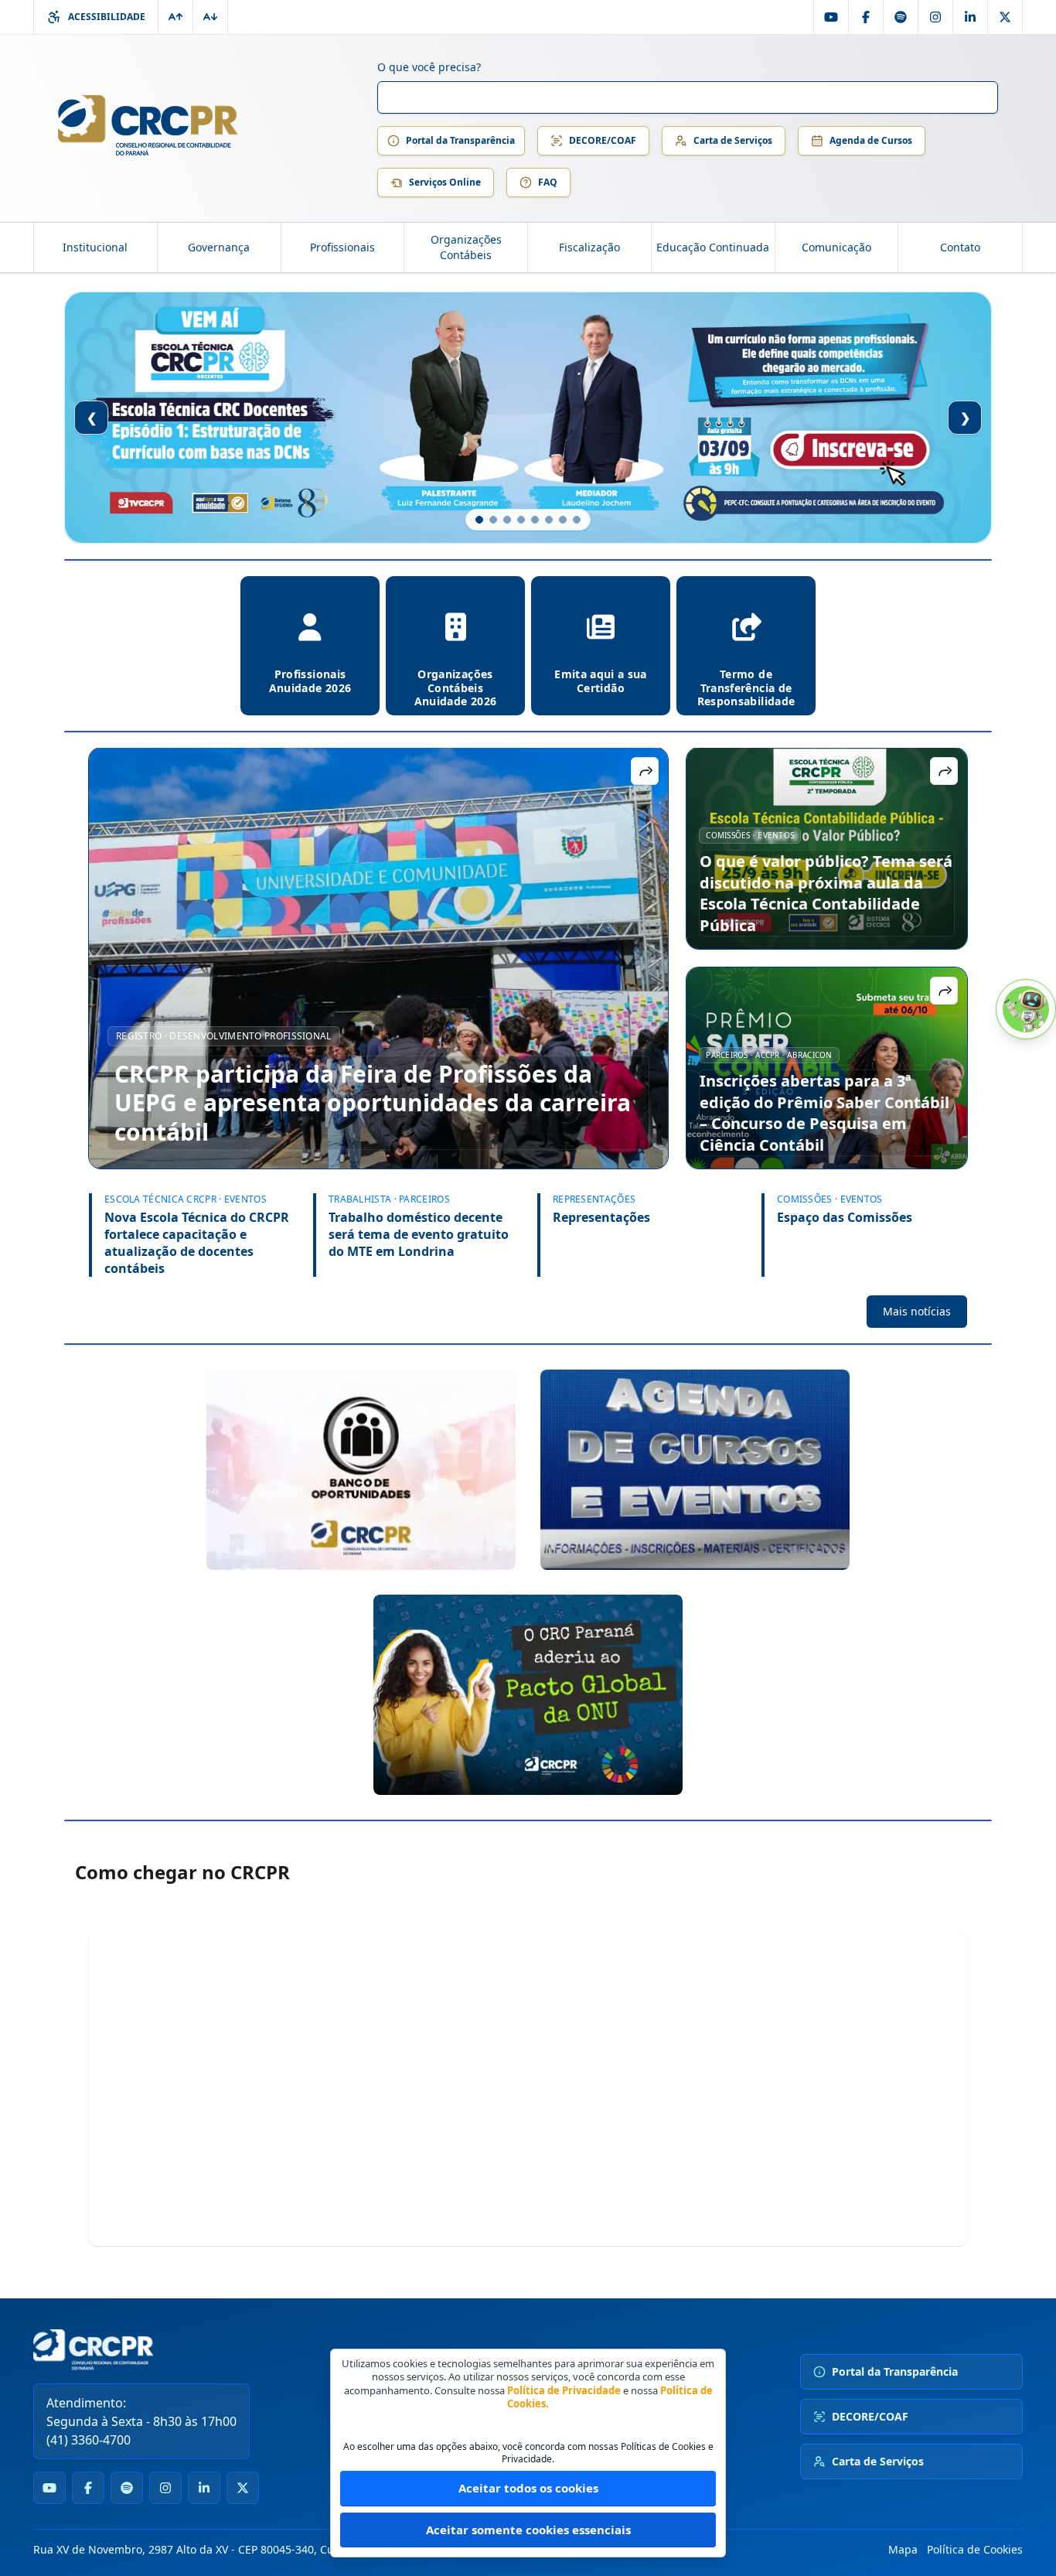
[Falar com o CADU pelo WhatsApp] (1026, 1009)
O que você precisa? (429, 67)
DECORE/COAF (603, 140)
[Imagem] (361, 1470)
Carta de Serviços (733, 140)
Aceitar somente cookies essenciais (528, 2530)
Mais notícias (917, 1311)
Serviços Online (445, 182)
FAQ (548, 182)
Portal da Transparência (460, 140)
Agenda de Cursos (871, 140)
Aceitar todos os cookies (528, 2488)
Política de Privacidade (564, 2390)
